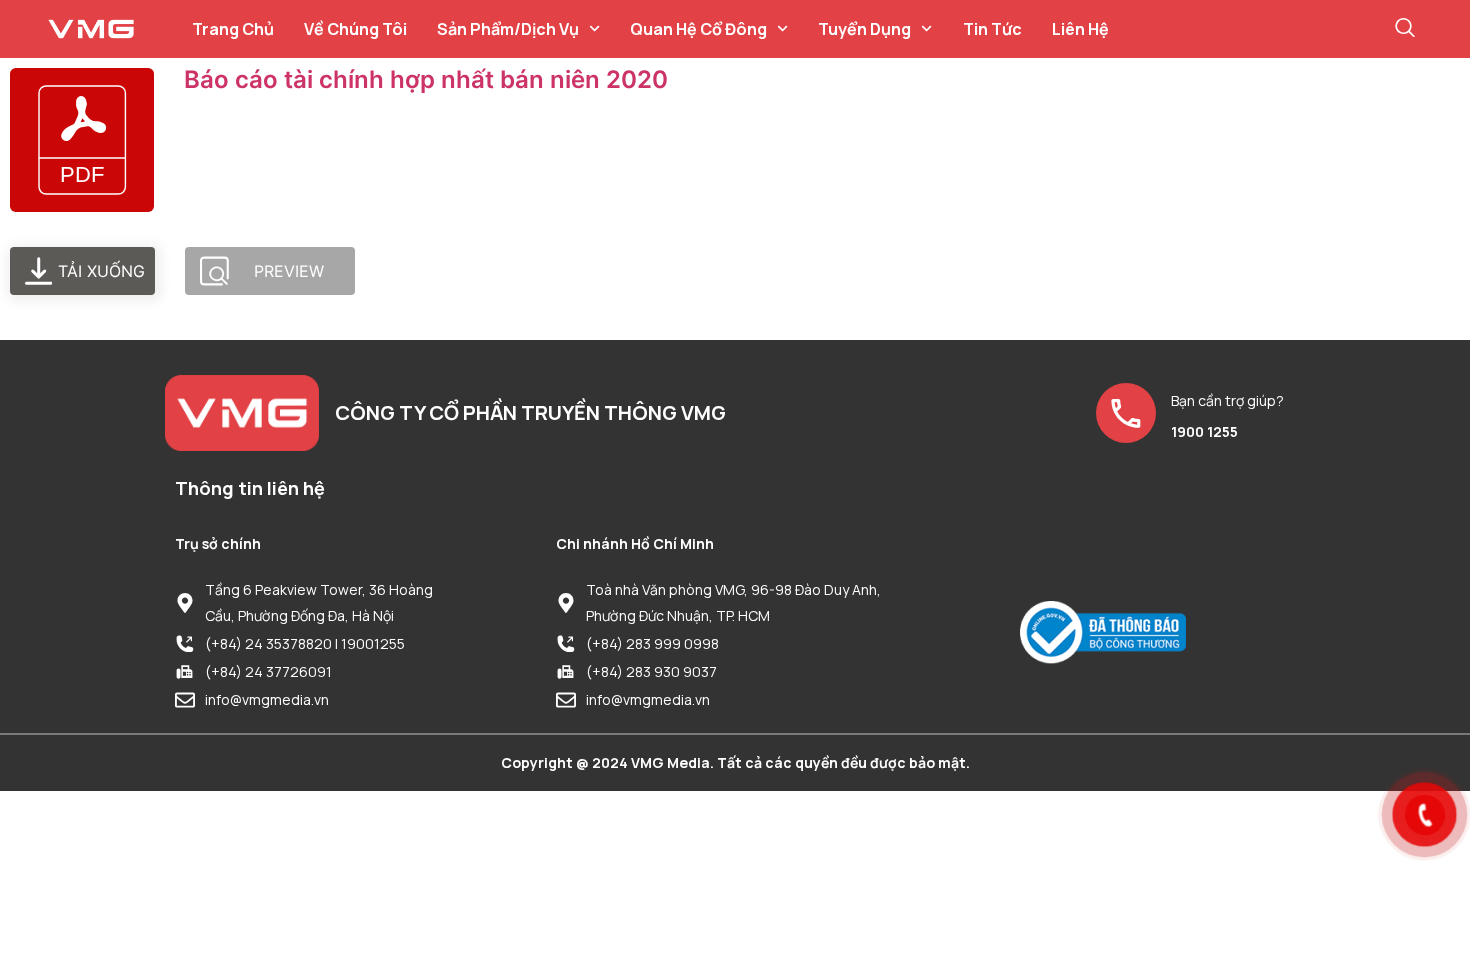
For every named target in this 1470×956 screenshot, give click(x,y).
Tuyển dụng (864, 29)
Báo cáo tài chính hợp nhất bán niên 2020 (426, 79)
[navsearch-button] (1405, 29)
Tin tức (992, 29)
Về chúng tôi (355, 29)
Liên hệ (1080, 29)
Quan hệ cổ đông (698, 29)
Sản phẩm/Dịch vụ (508, 29)
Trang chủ (233, 29)
